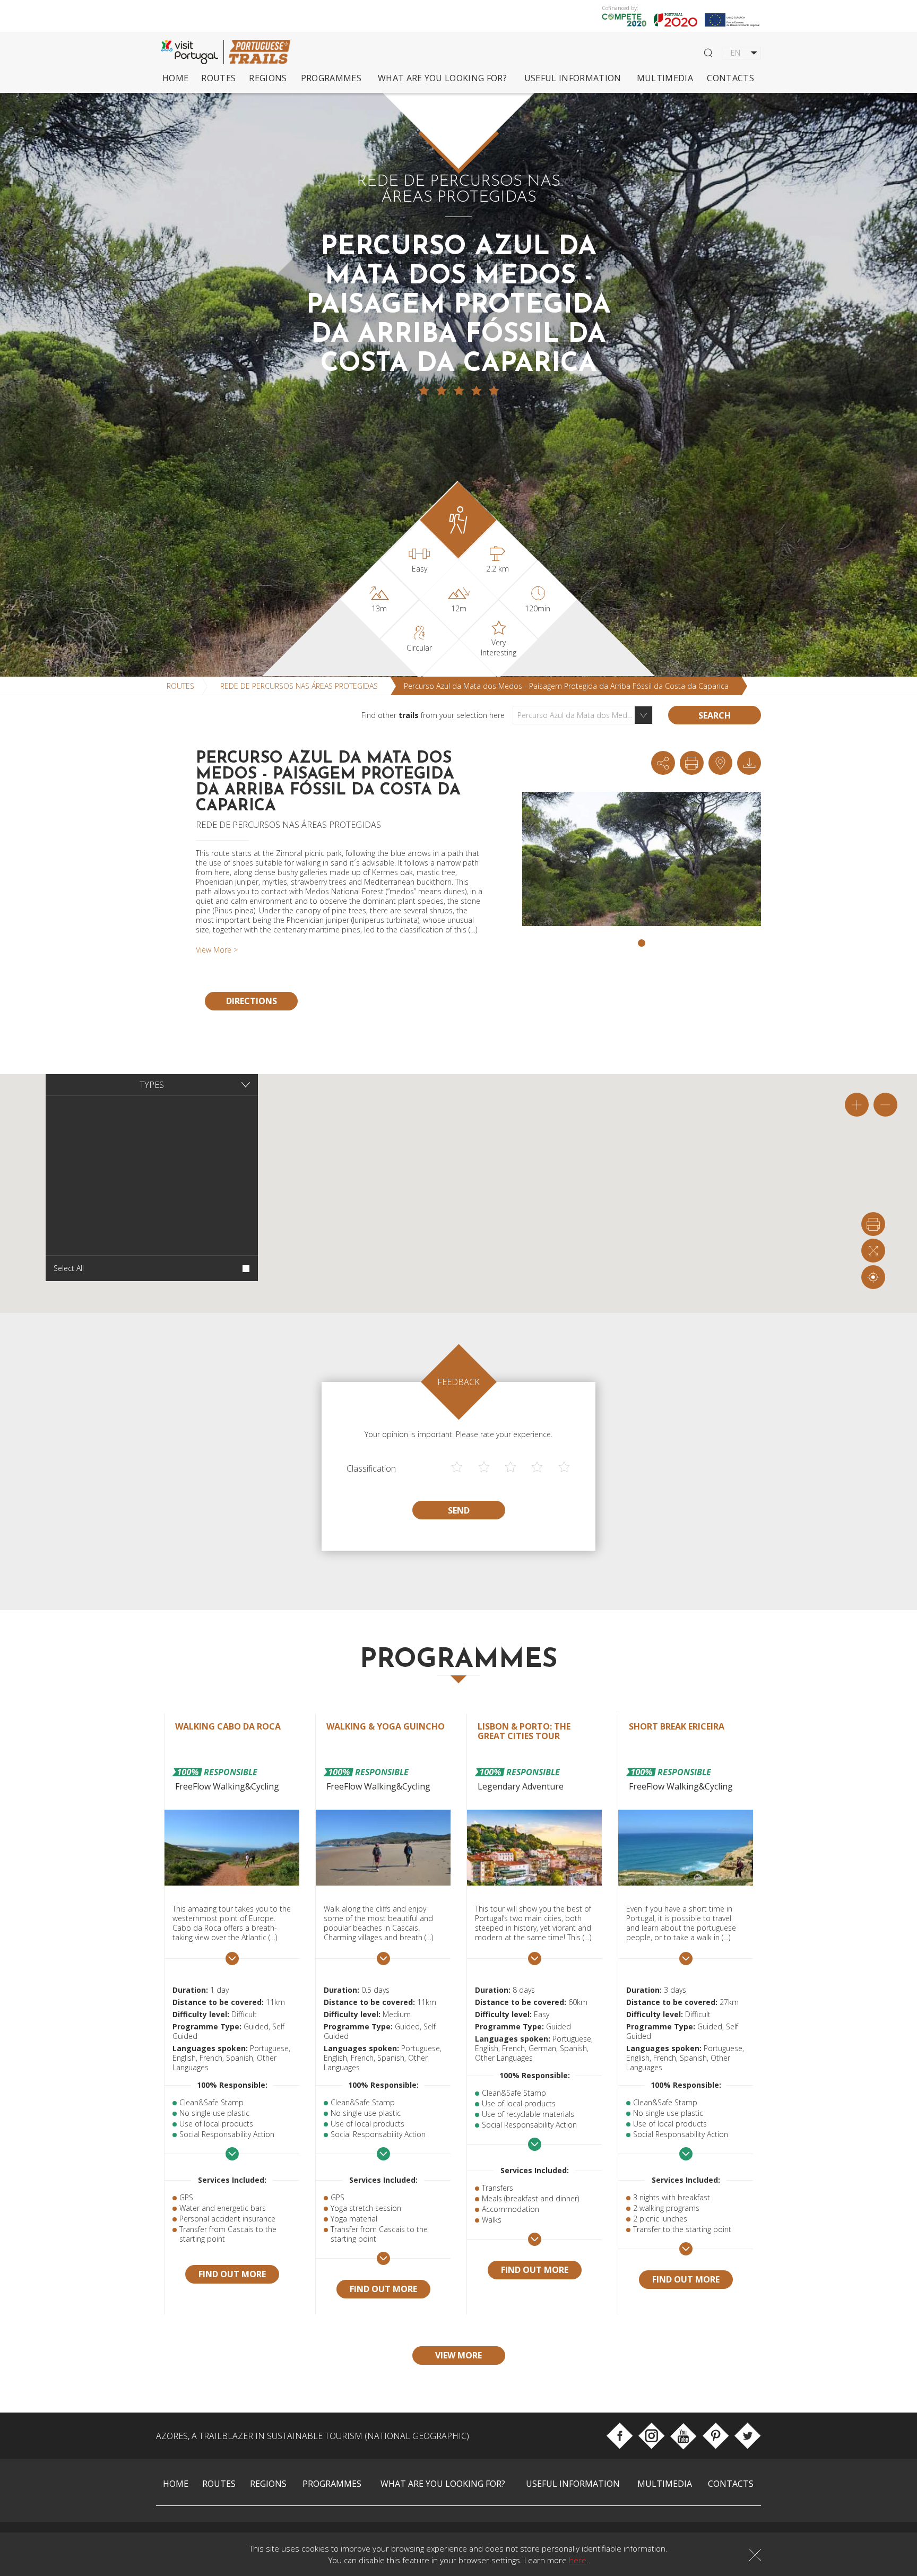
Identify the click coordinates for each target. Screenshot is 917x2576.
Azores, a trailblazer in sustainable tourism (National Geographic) (313, 2436)
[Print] (692, 763)
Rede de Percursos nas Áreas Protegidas (299, 686)
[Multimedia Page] (749, 763)
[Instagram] (651, 2436)
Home (175, 78)
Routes (218, 78)
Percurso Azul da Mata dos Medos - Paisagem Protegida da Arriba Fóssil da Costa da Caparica (566, 686)
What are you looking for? (442, 78)
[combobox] (583, 715)
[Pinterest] (716, 2436)
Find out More (232, 2274)
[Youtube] (683, 2436)
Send (459, 1510)
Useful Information (573, 78)
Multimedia (665, 78)
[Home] (259, 52)
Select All (69, 1268)
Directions (252, 1001)
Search (715, 715)
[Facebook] (620, 2436)
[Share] (663, 763)
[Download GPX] (720, 763)
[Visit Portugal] (193, 52)
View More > (217, 950)
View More (458, 2355)
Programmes (331, 78)
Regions (268, 78)
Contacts (730, 78)
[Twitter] (747, 2436)
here (578, 2560)
